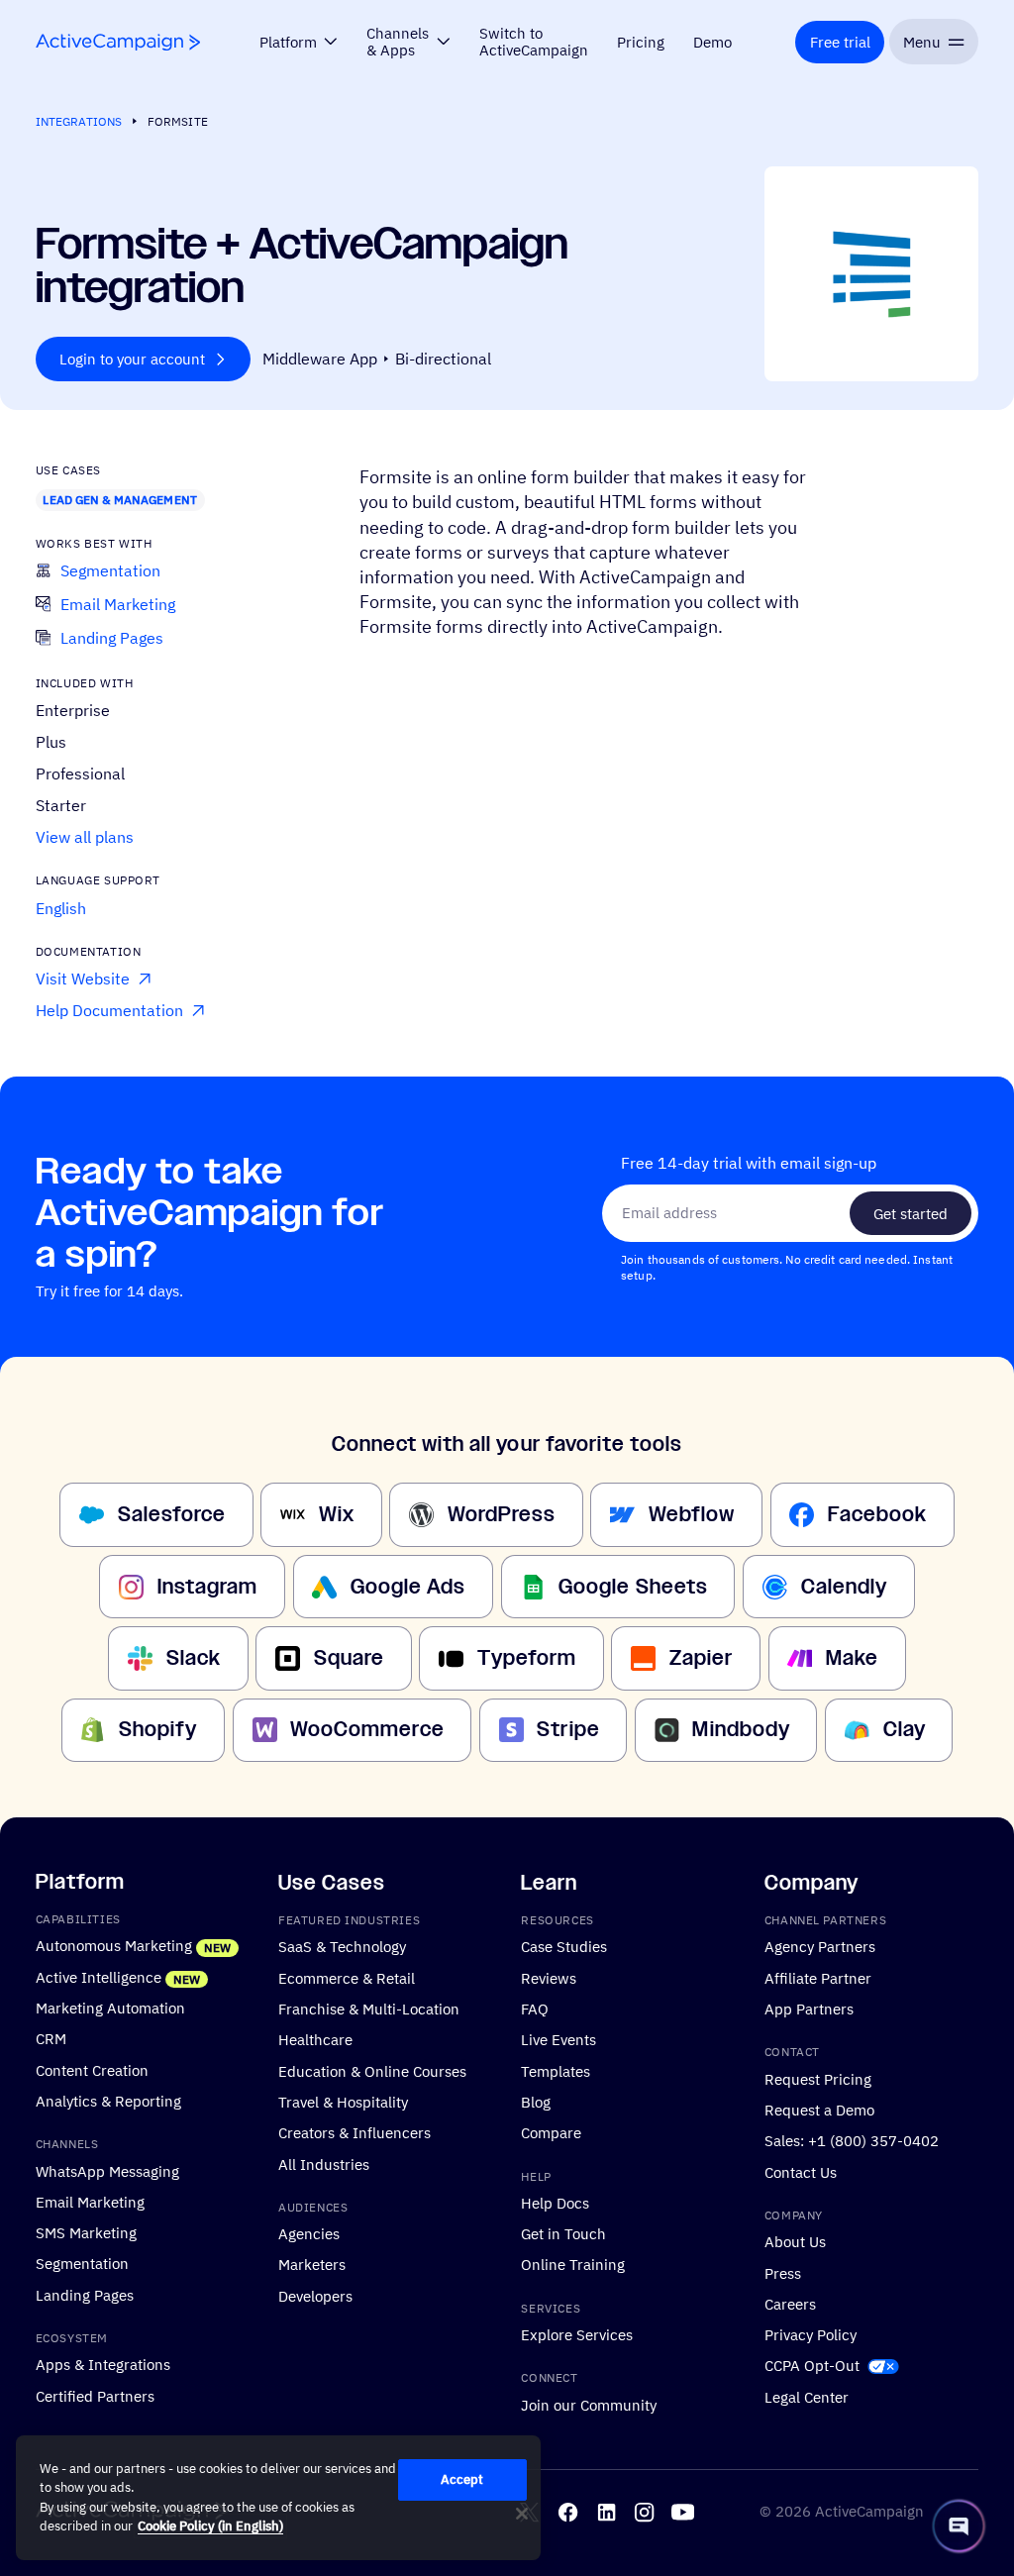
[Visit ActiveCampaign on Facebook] (568, 2511)
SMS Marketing (86, 2232)
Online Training (573, 2264)
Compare (551, 2132)
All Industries (324, 2163)
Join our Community (589, 2405)
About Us (795, 2241)
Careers (790, 2304)
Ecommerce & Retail (347, 1977)
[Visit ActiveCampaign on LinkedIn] (607, 2511)
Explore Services (577, 2334)
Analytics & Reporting (108, 2101)
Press (783, 2272)
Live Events (558, 2039)
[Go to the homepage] (118, 42)
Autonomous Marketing (114, 1945)
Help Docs (555, 2203)
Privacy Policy (811, 2334)
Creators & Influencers (355, 2132)
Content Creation (92, 2069)
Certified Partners (95, 2395)
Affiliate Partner (818, 1977)
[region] (278, 2498)
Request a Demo (819, 2110)
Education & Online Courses (372, 2070)
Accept (462, 2479)
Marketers (312, 2264)
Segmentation (82, 2263)
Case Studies (564, 1946)
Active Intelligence (99, 1976)
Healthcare (315, 2039)
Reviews (549, 1977)
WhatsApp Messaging (107, 2170)
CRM (51, 2038)
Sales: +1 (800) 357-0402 (852, 2140)
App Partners (809, 2009)
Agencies (309, 2233)
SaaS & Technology (342, 1946)
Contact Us (801, 2171)
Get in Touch (563, 2233)
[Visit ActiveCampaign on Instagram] (644, 2511)
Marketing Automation (110, 2008)
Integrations (79, 121)
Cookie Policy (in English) (210, 2526)
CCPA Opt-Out (812, 2365)
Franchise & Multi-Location (369, 2009)
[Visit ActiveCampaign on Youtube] (683, 2511)
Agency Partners (820, 1946)
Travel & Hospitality (343, 2102)
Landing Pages (85, 2295)
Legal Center (807, 2396)
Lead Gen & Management (119, 500)
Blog (536, 2102)
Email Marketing (90, 2202)
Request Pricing (818, 2078)
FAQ (535, 2009)
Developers (315, 2296)
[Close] (522, 2514)
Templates (556, 2070)
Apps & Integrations (103, 2364)
